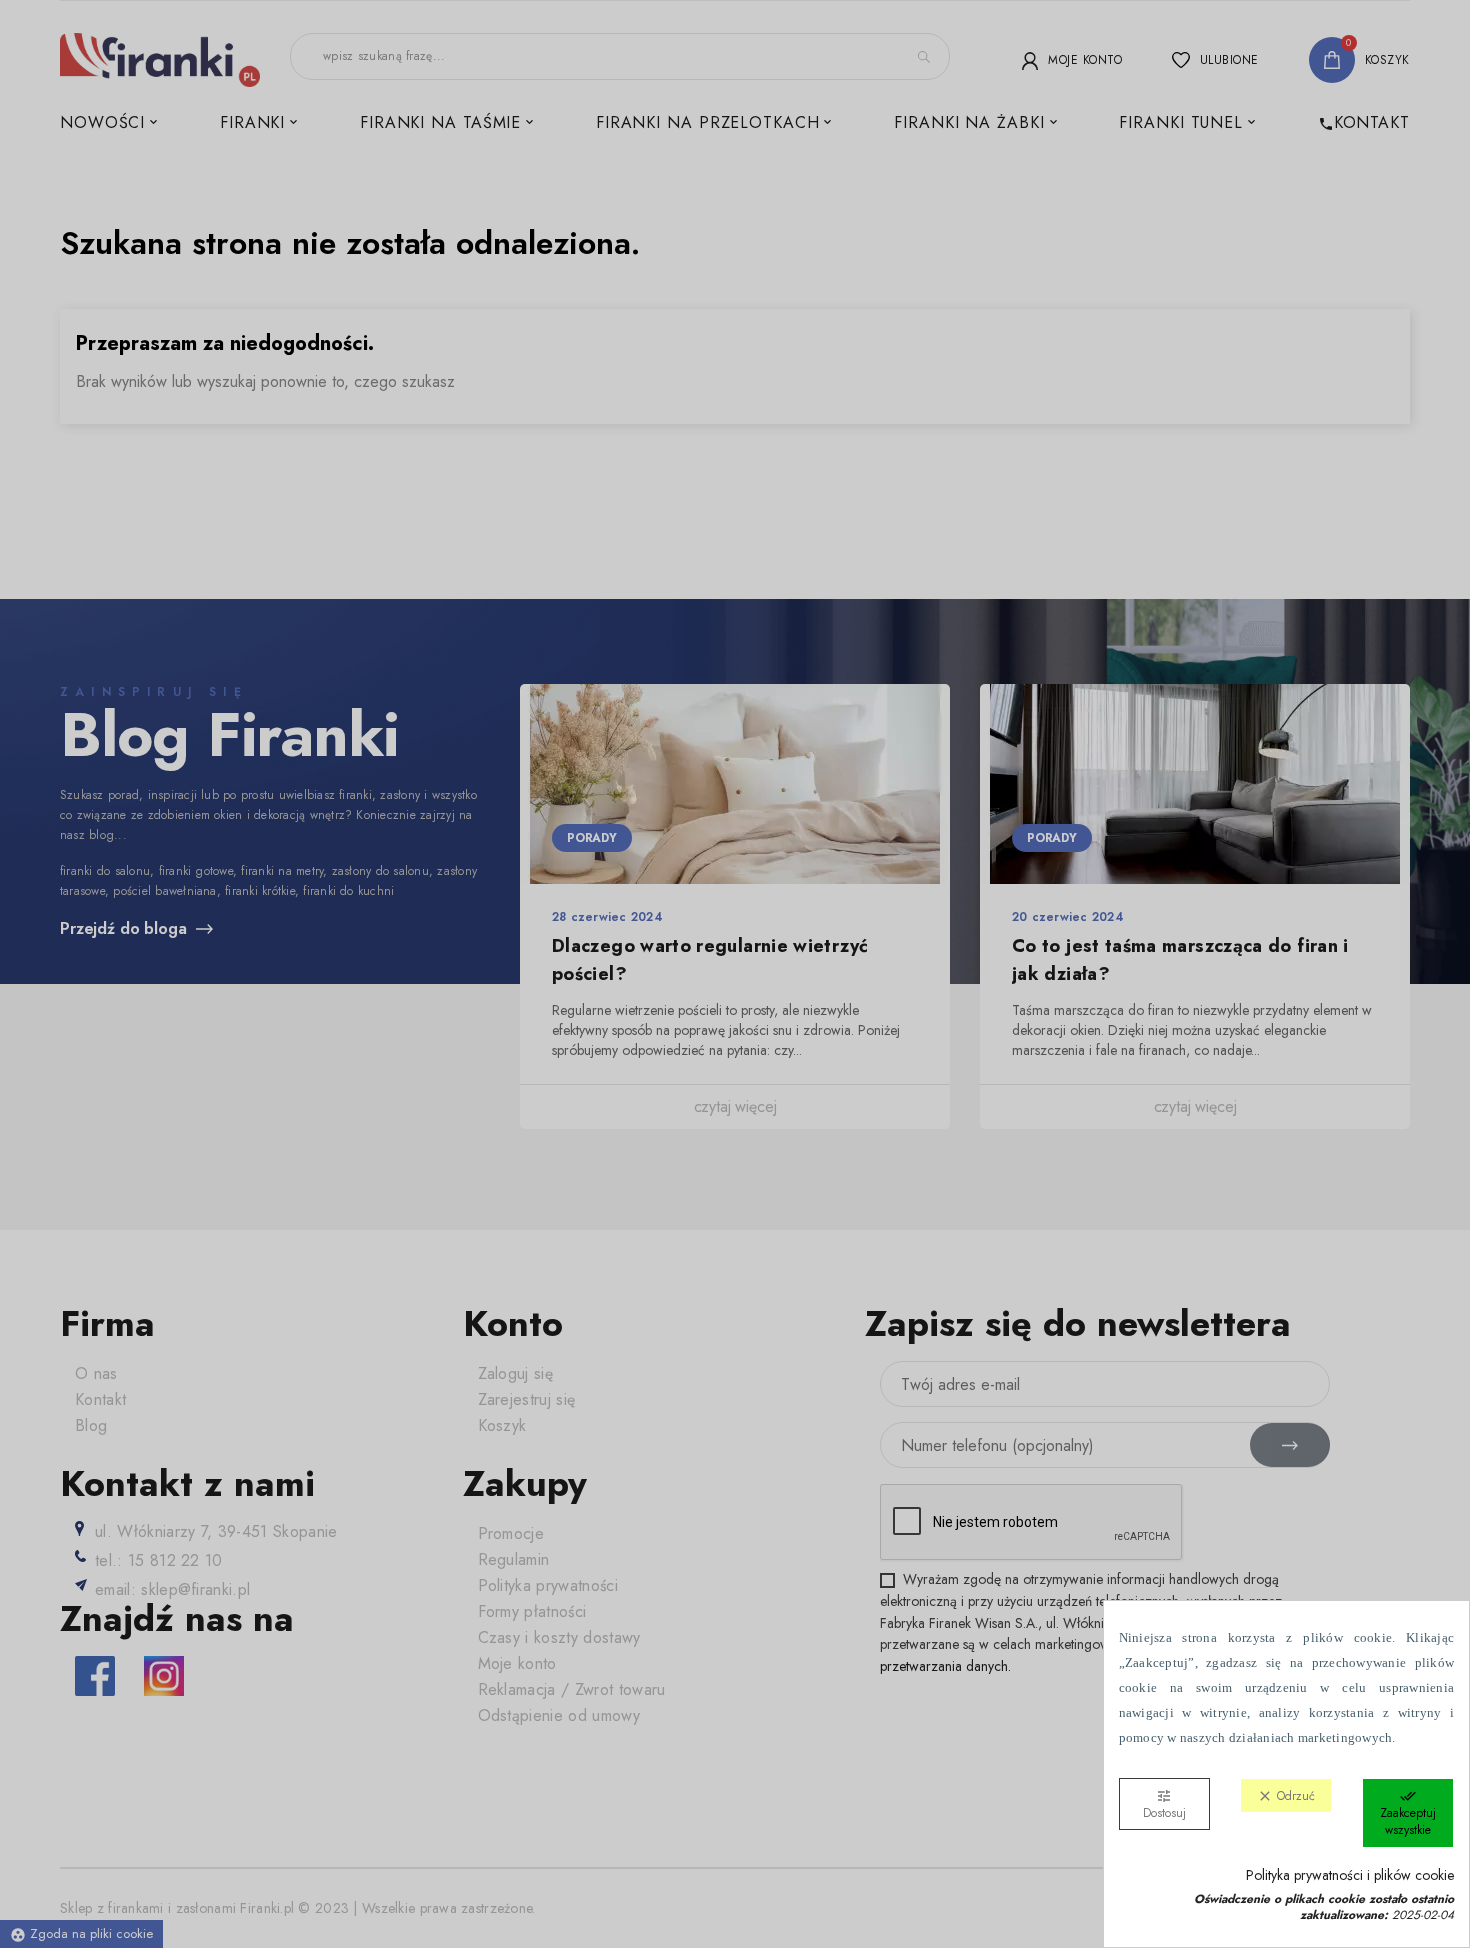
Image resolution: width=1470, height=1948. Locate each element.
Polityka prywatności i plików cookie (1350, 1875)
